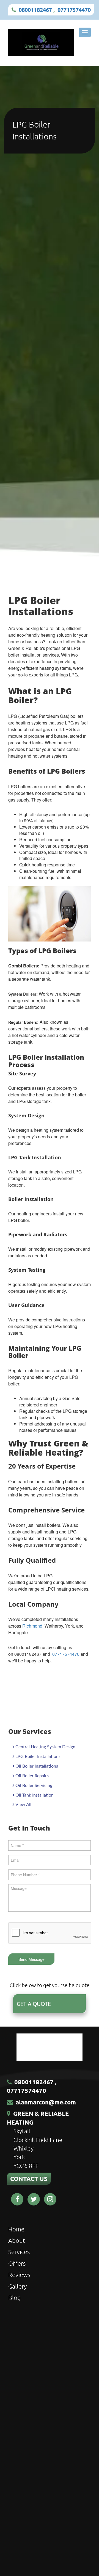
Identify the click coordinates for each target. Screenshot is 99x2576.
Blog (15, 2297)
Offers (17, 2263)
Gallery (17, 2286)
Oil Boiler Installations (37, 1766)
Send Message (31, 1959)
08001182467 (35, 10)
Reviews (19, 2275)
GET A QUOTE (34, 2004)
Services (19, 2252)
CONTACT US (29, 2179)
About (17, 2240)
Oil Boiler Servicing (34, 1786)
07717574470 (74, 10)
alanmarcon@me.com (46, 2102)
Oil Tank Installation (35, 1795)
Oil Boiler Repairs (32, 1776)
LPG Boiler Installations (38, 1757)
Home (16, 2229)
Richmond (32, 1626)
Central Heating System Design (45, 1747)
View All (23, 1805)
